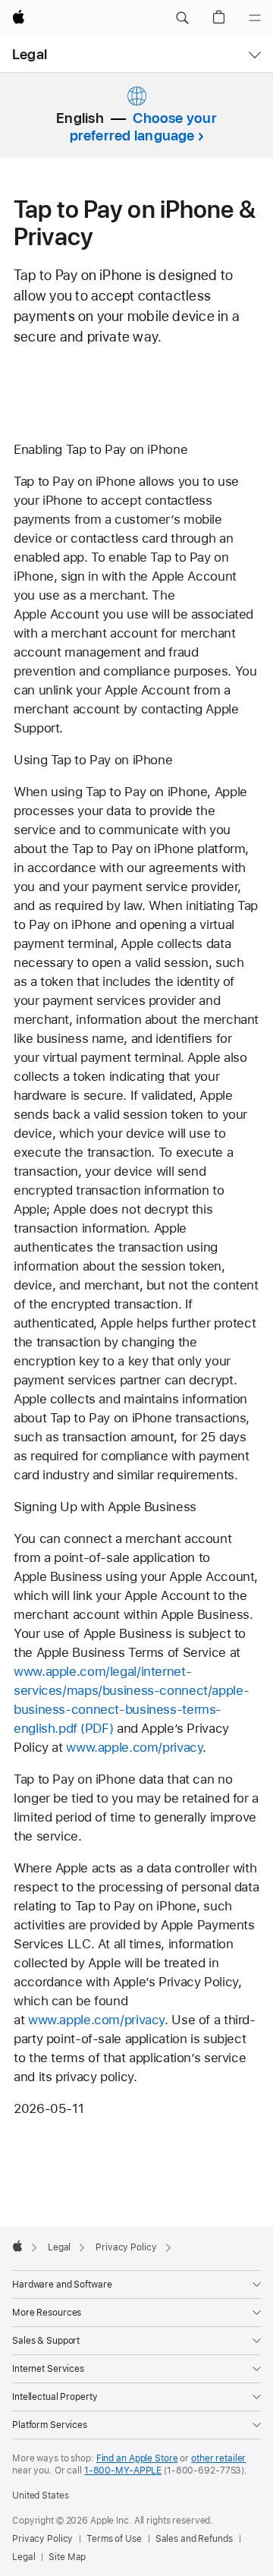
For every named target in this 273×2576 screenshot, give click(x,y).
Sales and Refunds (194, 2539)
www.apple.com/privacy (134, 1747)
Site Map (67, 2557)
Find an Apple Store (137, 2458)
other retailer (218, 2458)
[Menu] (255, 18)
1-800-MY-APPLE (123, 2471)
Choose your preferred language (143, 127)
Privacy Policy (42, 2539)
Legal (30, 54)
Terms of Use (114, 2539)
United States (40, 2496)
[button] (182, 18)
